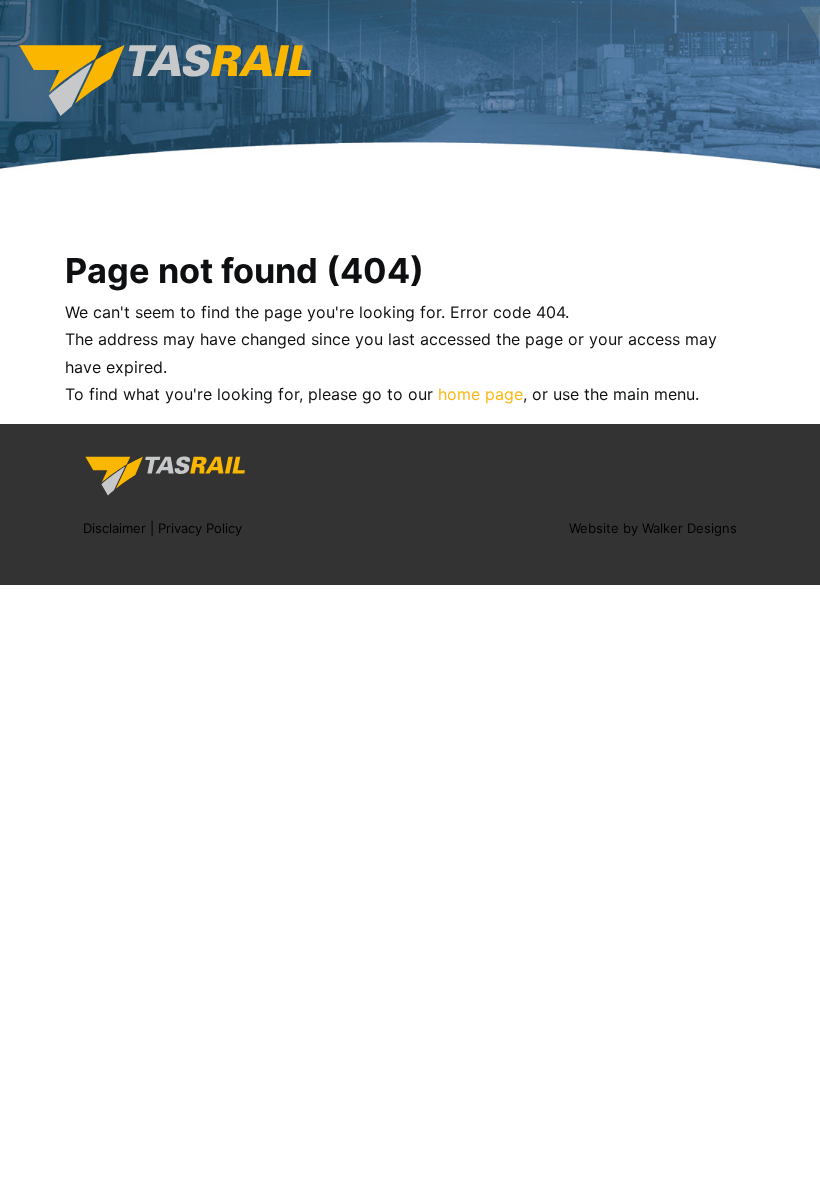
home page (480, 394)
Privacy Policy (200, 528)
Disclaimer (114, 528)
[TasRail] (165, 79)
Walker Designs (689, 528)
